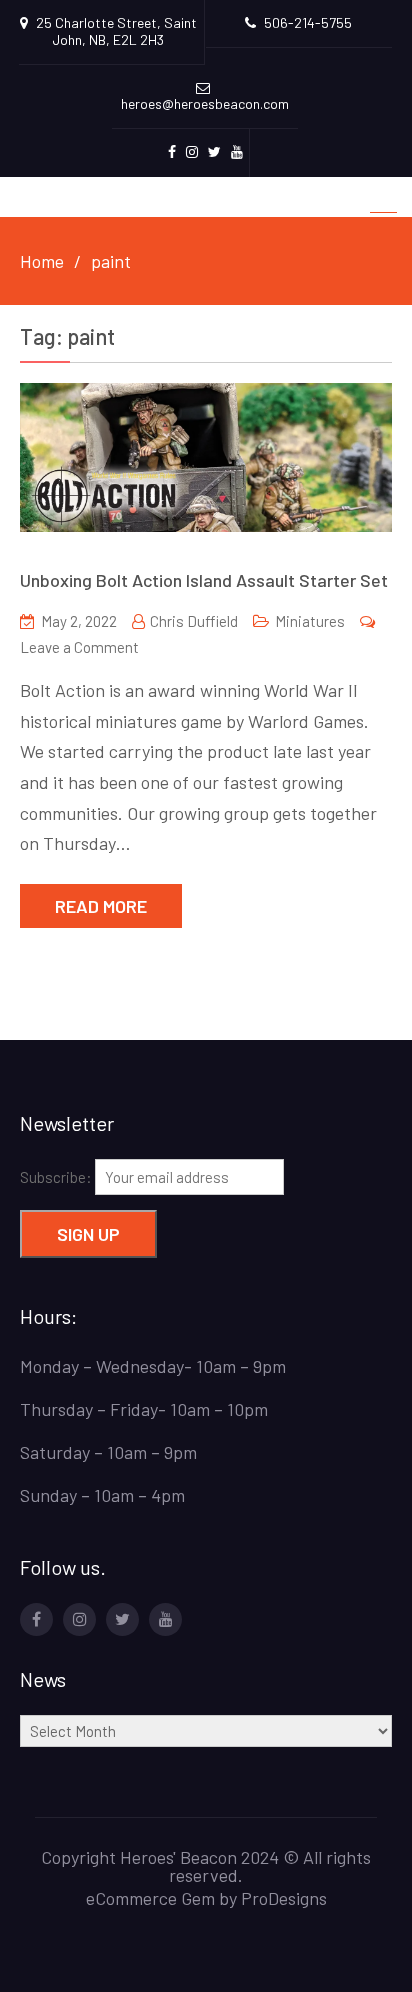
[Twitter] (122, 1619)
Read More (101, 906)
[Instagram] (79, 1619)
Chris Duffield (194, 621)
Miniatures (310, 621)
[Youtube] (165, 1619)
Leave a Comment (79, 647)
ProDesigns (284, 1898)
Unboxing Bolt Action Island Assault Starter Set (204, 580)
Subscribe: (57, 1177)
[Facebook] (36, 1619)
